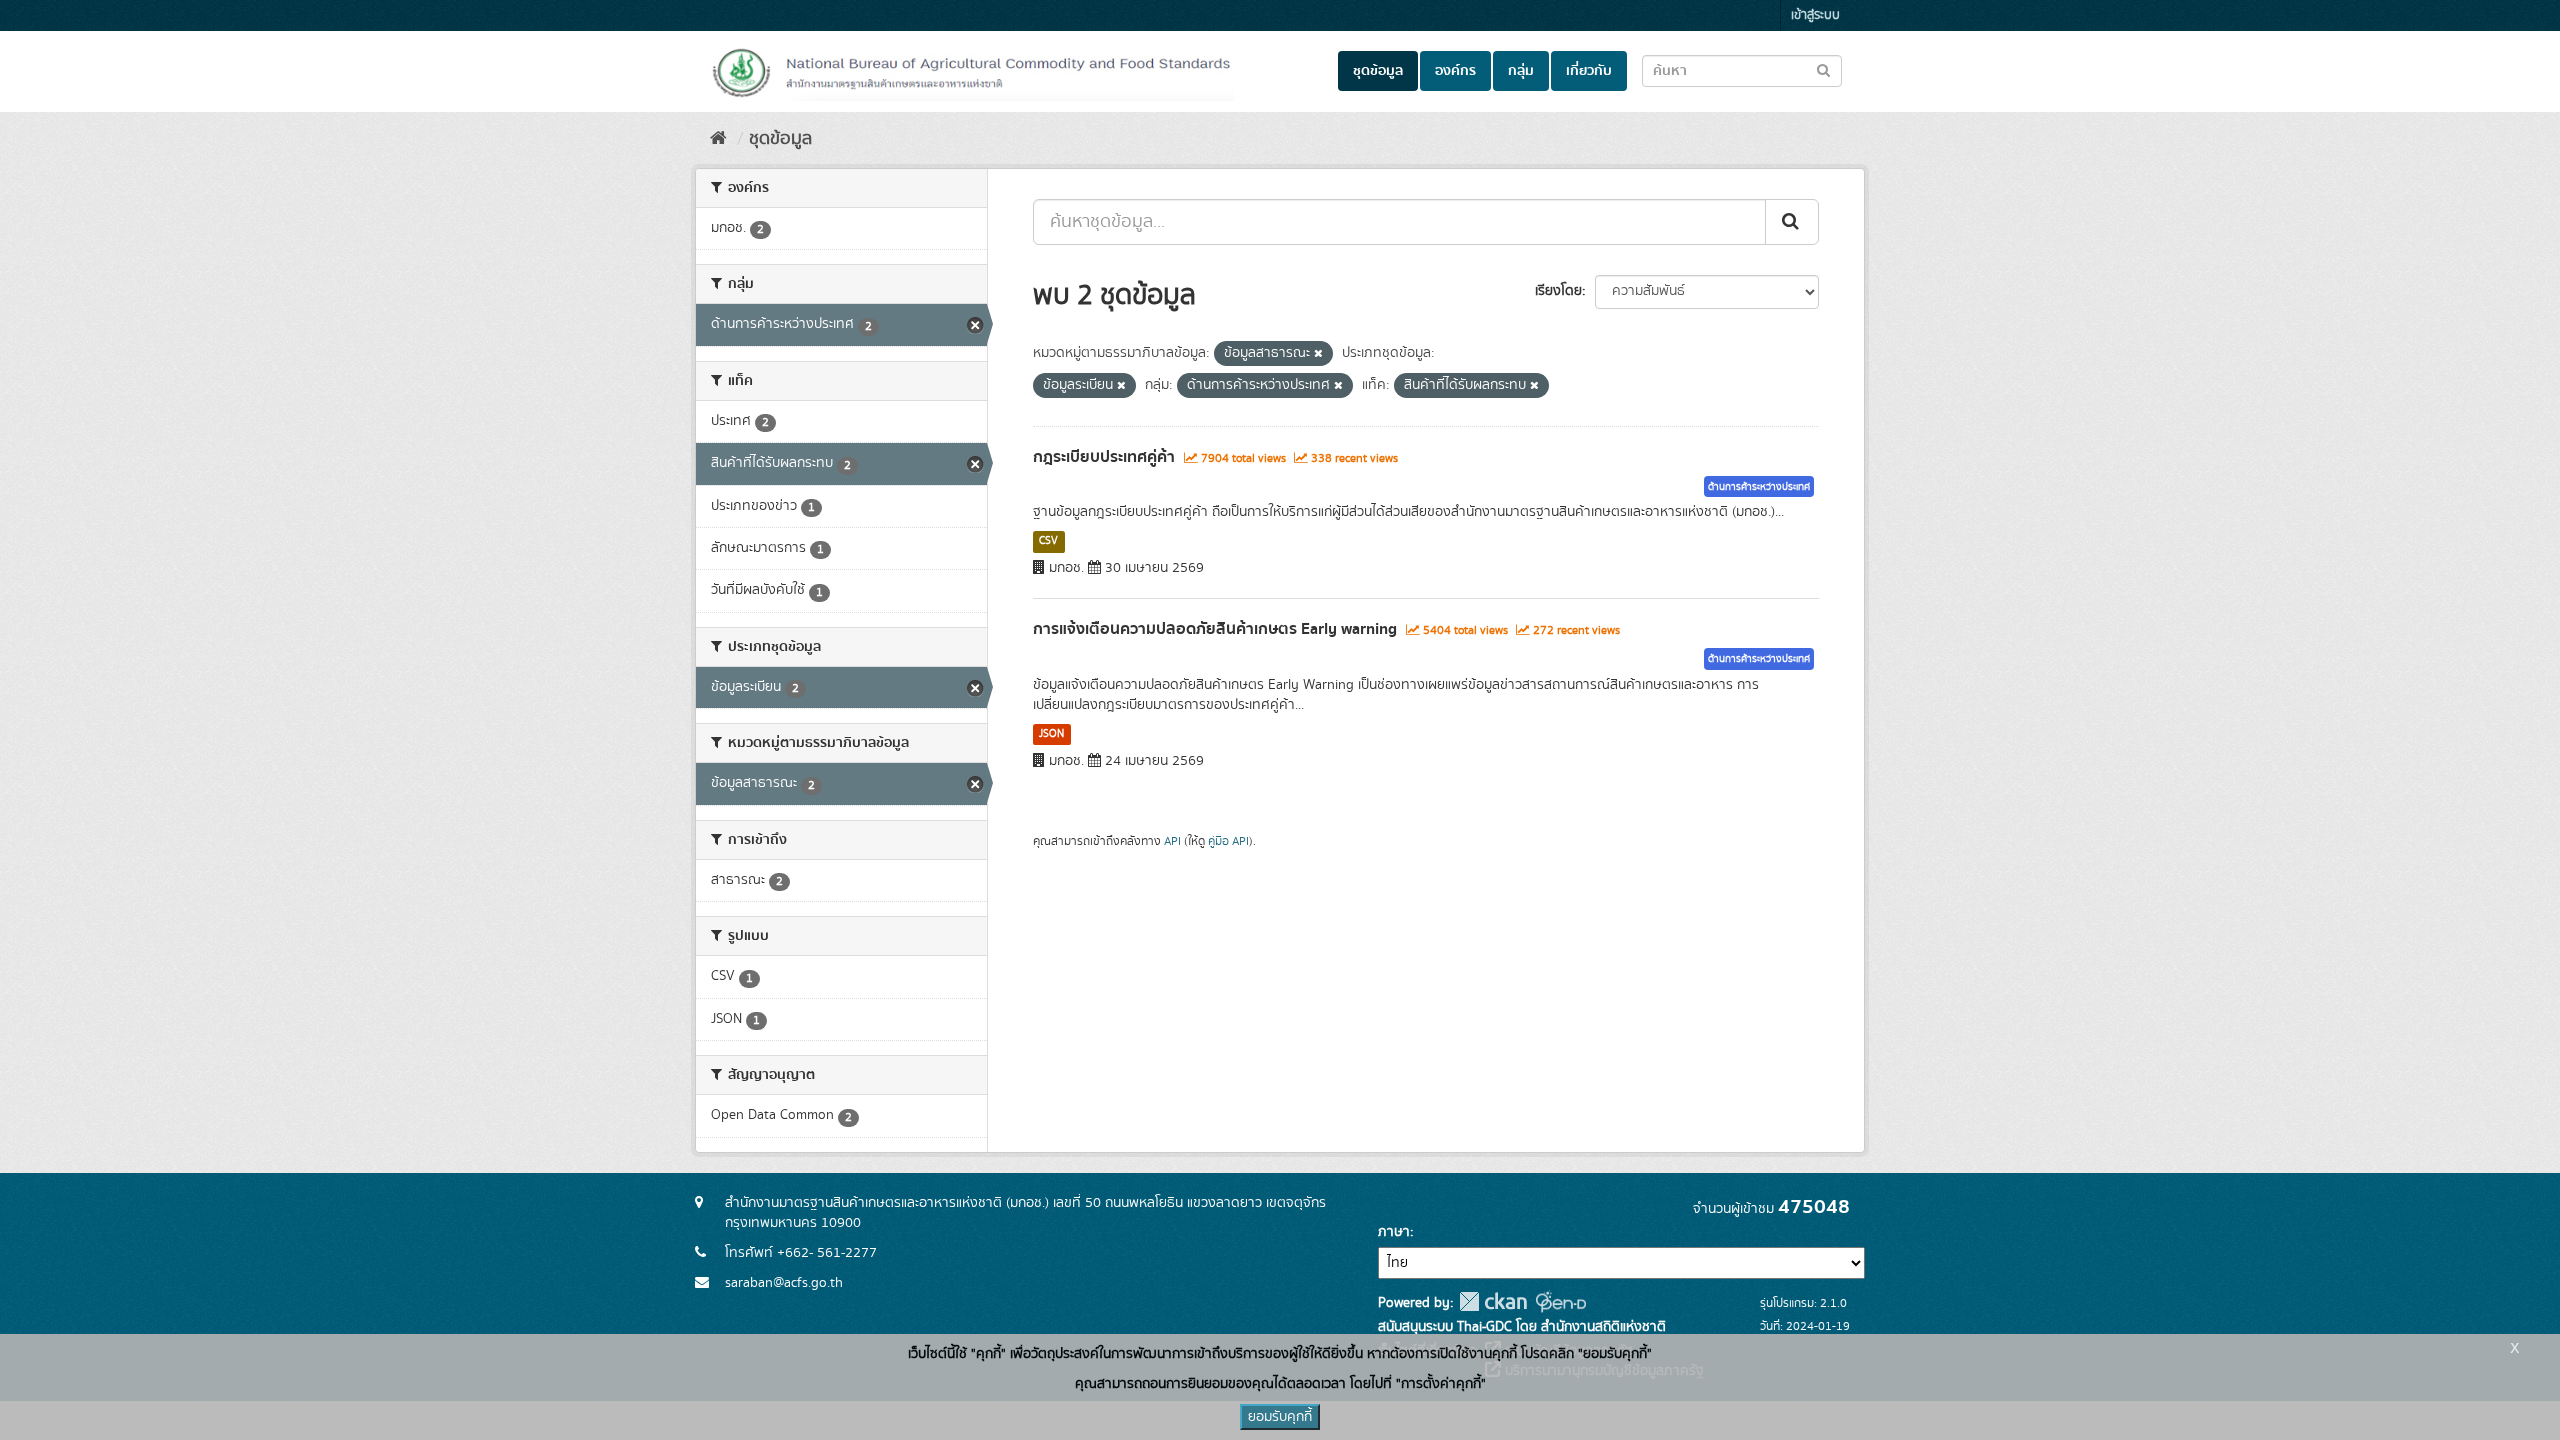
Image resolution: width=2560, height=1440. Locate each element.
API (1172, 841)
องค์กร (1455, 71)
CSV (1048, 541)
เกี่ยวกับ (1589, 71)
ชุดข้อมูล (1378, 71)
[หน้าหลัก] (718, 139)
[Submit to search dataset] (1823, 69)
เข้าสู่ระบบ (1815, 15)
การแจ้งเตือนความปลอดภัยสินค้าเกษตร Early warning (1215, 629)
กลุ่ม (1521, 71)
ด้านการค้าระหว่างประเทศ (1759, 487)
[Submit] (1792, 222)
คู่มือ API (1228, 841)
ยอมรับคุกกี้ (1280, 1417)
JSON (1051, 734)
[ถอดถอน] (1318, 354)
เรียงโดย (1558, 291)
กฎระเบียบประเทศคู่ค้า (1104, 457)
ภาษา (1394, 1232)
